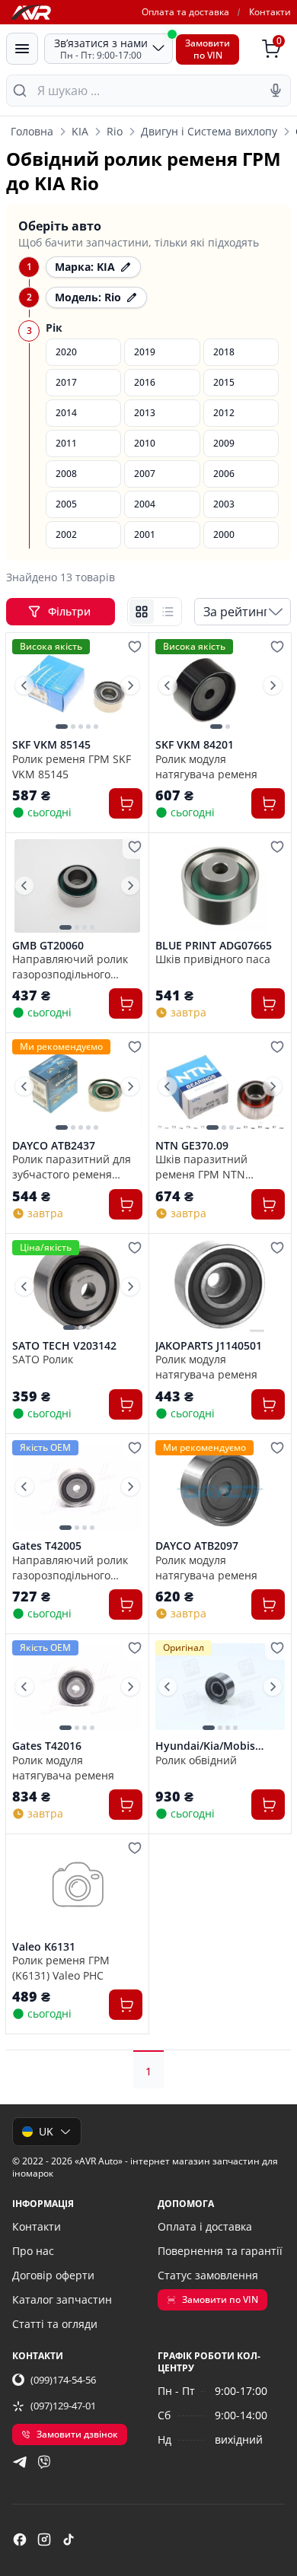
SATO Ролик (43, 1359)
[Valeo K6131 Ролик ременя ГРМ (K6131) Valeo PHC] (77, 1887)
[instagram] (44, 2539)
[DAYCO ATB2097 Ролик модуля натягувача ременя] (220, 1487)
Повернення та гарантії (220, 2251)
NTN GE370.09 (192, 1146)
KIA (80, 131)
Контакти (270, 12)
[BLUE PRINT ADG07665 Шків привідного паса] (220, 886)
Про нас (33, 2251)
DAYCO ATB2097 (197, 1546)
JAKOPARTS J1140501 (209, 1346)
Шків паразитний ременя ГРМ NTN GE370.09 (201, 1166)
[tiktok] (69, 2539)
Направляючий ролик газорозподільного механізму (70, 966)
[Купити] (126, 803)
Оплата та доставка (185, 12)
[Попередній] (24, 685)
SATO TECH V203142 (64, 1346)
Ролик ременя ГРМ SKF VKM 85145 (72, 766)
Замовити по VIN (220, 2299)
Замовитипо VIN (208, 49)
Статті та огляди (55, 2324)
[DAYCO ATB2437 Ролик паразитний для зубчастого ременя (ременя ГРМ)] (77, 1086)
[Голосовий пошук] (276, 91)
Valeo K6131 (44, 1947)
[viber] (44, 2462)
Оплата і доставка (205, 2226)
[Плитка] (142, 612)
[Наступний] (130, 685)
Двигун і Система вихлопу (209, 131)
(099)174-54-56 (63, 2380)
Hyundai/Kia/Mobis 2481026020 (205, 1746)
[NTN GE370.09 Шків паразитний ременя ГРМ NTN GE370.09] (220, 1086)
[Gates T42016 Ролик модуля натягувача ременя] (77, 1687)
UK (46, 2131)
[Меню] (22, 49)
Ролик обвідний (196, 1760)
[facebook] (20, 2539)
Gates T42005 (47, 1546)
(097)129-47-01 (63, 2406)
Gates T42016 (47, 1746)
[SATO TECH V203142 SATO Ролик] (77, 1286)
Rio (115, 131)
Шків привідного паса (213, 959)
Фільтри (71, 611)
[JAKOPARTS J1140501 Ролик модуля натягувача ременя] (220, 1286)
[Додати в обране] (135, 647)
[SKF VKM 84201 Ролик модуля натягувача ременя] (220, 685)
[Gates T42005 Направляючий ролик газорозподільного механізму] (77, 1487)
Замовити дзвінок (77, 2434)
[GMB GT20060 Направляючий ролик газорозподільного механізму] (77, 886)
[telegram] (20, 2462)
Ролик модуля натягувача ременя (206, 766)
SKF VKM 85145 (51, 745)
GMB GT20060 (48, 946)
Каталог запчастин (62, 2299)
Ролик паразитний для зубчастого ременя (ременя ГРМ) (72, 1166)
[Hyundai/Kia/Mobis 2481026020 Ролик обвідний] (220, 1687)
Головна (32, 131)
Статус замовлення (208, 2275)
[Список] (168, 612)
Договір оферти (53, 2275)
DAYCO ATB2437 (54, 1146)
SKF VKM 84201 (195, 745)
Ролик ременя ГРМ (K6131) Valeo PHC (61, 1967)
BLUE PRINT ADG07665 (214, 946)
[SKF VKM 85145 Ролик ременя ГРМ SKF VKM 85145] (77, 685)
